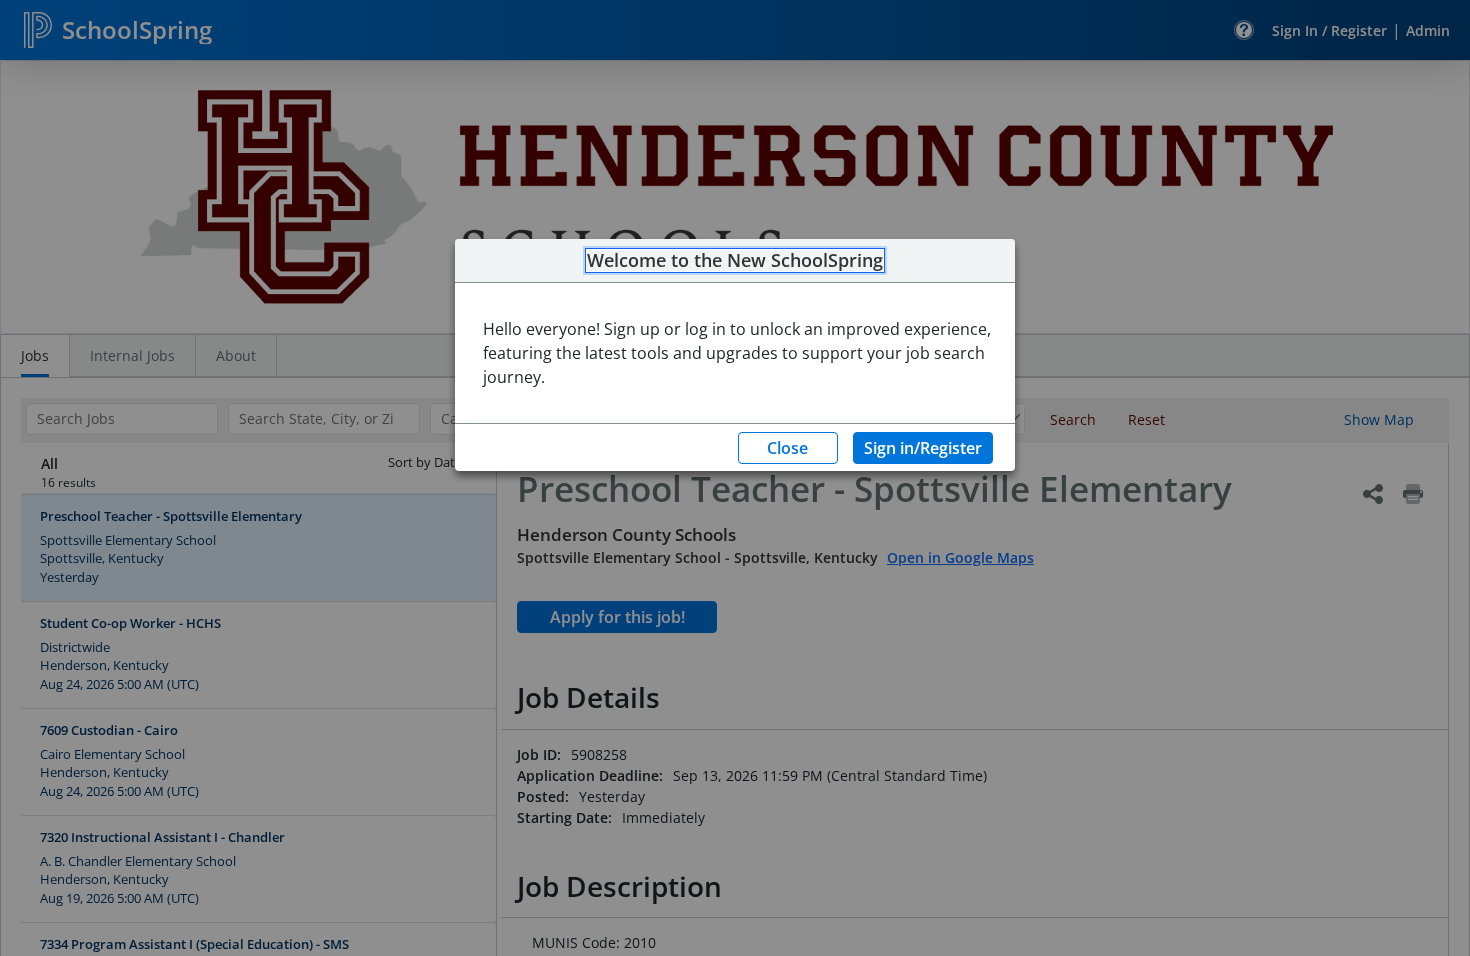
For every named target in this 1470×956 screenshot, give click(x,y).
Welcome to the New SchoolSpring (735, 261)
